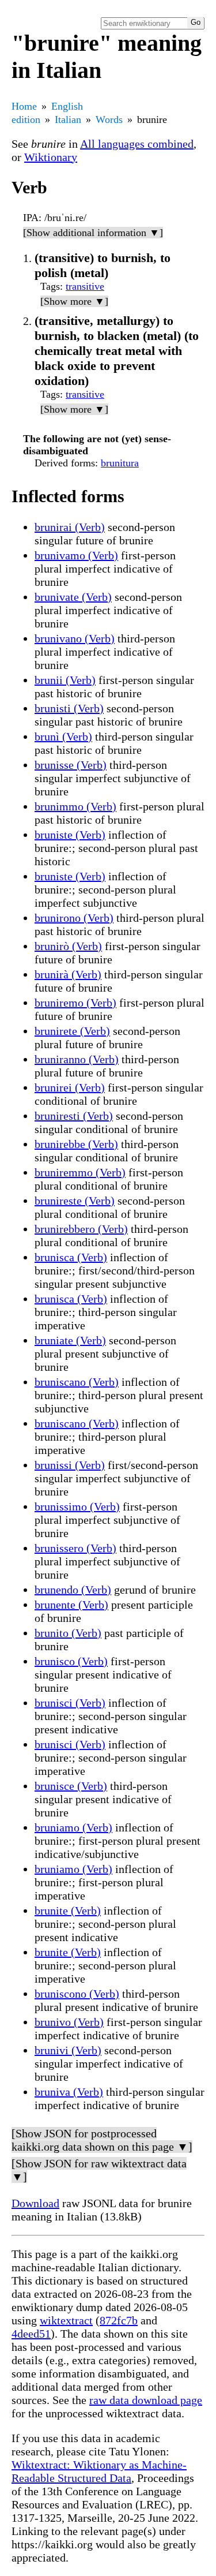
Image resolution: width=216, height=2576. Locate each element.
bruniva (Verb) (69, 2092)
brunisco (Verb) (71, 1661)
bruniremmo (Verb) (80, 1172)
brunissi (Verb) (70, 1465)
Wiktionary (51, 157)
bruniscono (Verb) (77, 1994)
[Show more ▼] (74, 301)
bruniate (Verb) (70, 1340)
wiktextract (66, 2320)
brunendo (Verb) (73, 1590)
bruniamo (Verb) (73, 1827)
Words (109, 119)
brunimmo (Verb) (75, 806)
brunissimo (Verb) (77, 1506)
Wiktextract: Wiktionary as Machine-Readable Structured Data (99, 2471)
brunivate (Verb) (73, 597)
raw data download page (146, 2400)
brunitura (120, 463)
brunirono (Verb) (74, 918)
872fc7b (119, 2320)
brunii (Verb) (65, 680)
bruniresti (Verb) (74, 1116)
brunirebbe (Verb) (76, 1144)
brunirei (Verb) (70, 1087)
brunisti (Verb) (69, 708)
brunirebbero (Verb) (81, 1229)
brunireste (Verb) (75, 1201)
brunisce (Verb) (71, 1786)
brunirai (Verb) (70, 527)
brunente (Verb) (71, 1605)
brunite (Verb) (68, 1910)
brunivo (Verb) (69, 2022)
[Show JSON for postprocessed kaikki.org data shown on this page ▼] (102, 2140)
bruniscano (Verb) (77, 1382)
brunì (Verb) (63, 736)
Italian (68, 119)
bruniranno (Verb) (77, 1059)
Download (35, 2203)
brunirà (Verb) (68, 974)
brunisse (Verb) (71, 765)
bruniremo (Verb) (75, 1003)
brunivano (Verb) (75, 638)
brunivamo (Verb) (76, 555)
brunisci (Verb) (70, 1703)
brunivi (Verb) (68, 2050)
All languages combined (137, 144)
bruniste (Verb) (70, 835)
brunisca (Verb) (71, 1257)
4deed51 (31, 2334)
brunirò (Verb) (68, 946)
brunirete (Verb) (72, 1031)
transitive (85, 286)
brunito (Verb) (68, 1633)
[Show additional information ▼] (93, 233)
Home (24, 106)
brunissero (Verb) (75, 1548)
